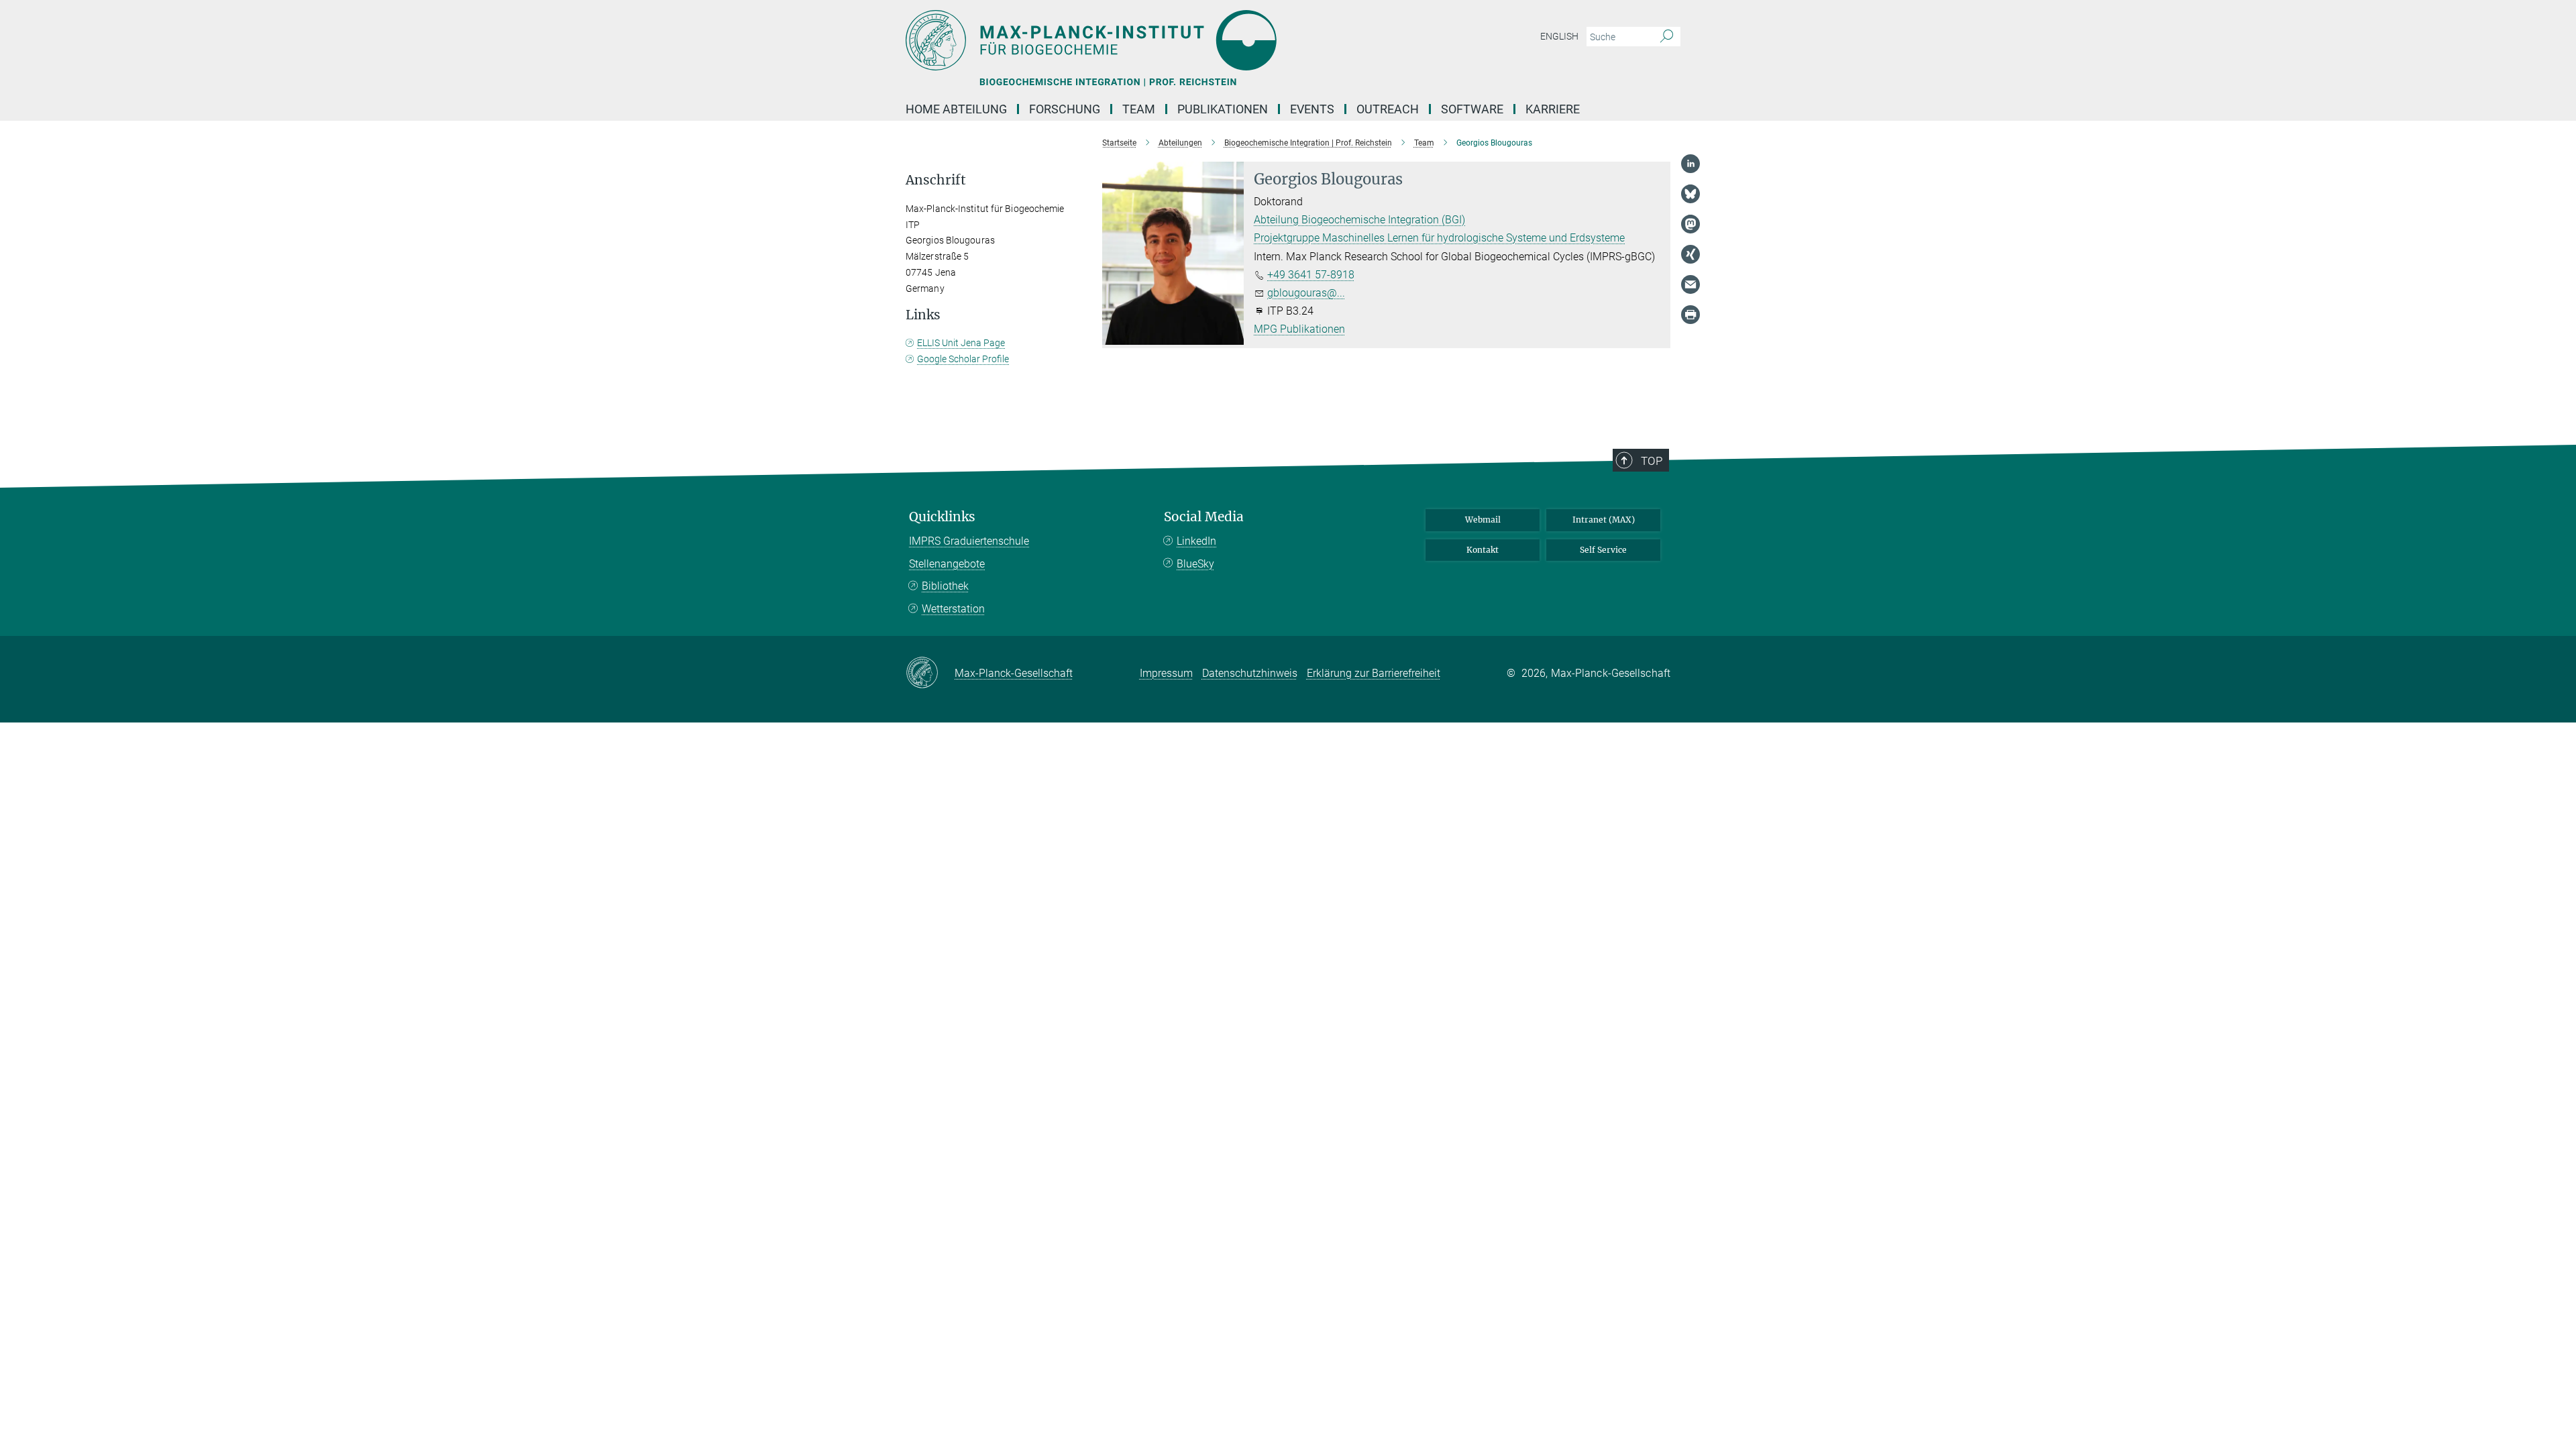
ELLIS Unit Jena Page (961, 343)
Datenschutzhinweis (1250, 673)
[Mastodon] (1690, 224)
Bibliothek (945, 586)
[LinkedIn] (1690, 164)
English (1559, 36)
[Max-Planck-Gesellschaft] (930, 674)
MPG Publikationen (1299, 329)
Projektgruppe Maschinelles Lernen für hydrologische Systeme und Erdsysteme (1439, 238)
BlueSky (1195, 564)
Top (1652, 461)
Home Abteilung (956, 109)
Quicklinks (942, 517)
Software (1472, 109)
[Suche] (1667, 37)
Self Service (1603, 550)
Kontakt (1483, 550)
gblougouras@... (1306, 293)
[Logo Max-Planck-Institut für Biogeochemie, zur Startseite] (1157, 40)
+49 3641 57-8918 (1311, 275)
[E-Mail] (1690, 284)
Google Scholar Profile (963, 359)
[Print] (1690, 315)
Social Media (1204, 517)
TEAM (1139, 109)
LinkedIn (1196, 541)
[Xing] (1690, 254)
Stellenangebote (947, 564)
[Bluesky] (1690, 194)
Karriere (1553, 109)
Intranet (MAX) (1604, 520)
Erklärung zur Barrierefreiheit (1374, 673)
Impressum (1166, 673)
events (1312, 109)
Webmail (1483, 520)
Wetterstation (953, 609)
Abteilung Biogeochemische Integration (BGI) (1359, 220)
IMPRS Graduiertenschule (969, 541)
